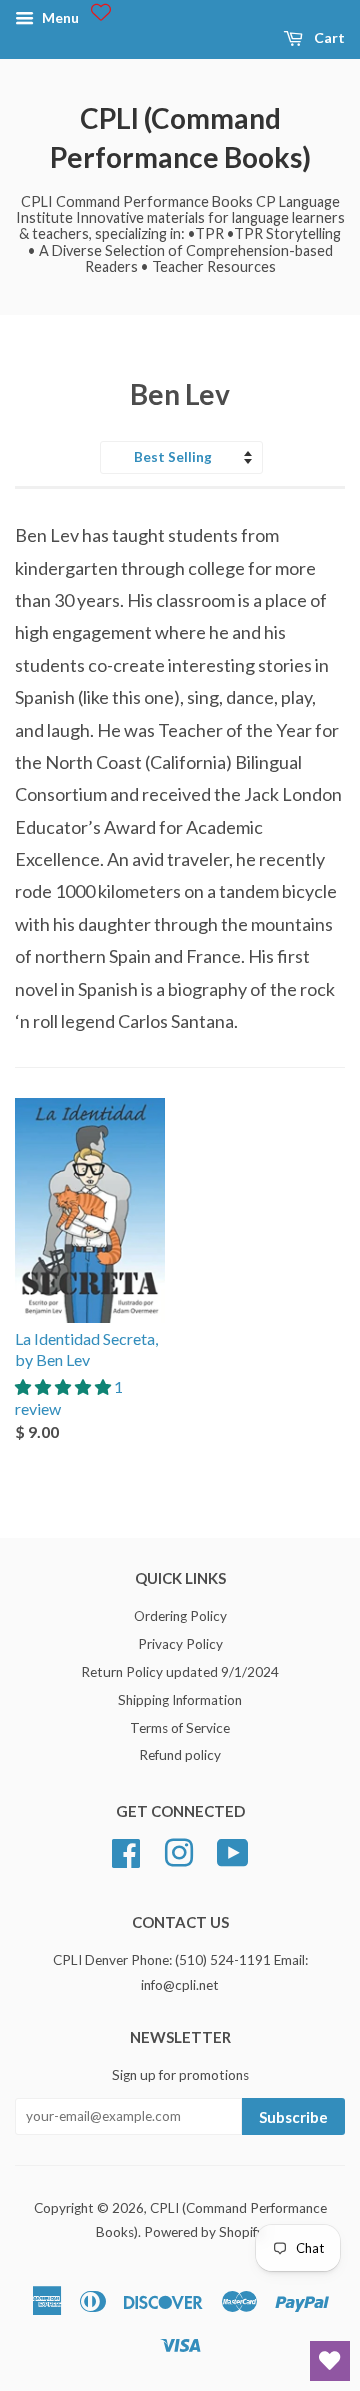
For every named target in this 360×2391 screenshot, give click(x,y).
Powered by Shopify (204, 2232)
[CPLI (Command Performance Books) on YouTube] (233, 1851)
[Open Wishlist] (330, 2361)
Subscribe (293, 2117)
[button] (64, 1386)
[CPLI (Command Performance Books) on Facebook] (126, 1851)
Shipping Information (180, 1700)
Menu (59, 17)
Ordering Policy (180, 1616)
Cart (328, 37)
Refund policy (180, 1755)
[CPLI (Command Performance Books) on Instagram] (179, 1851)
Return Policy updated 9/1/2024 (180, 1672)
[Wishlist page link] (101, 12)
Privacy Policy (180, 1644)
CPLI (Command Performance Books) (180, 137)
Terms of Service (180, 1728)
